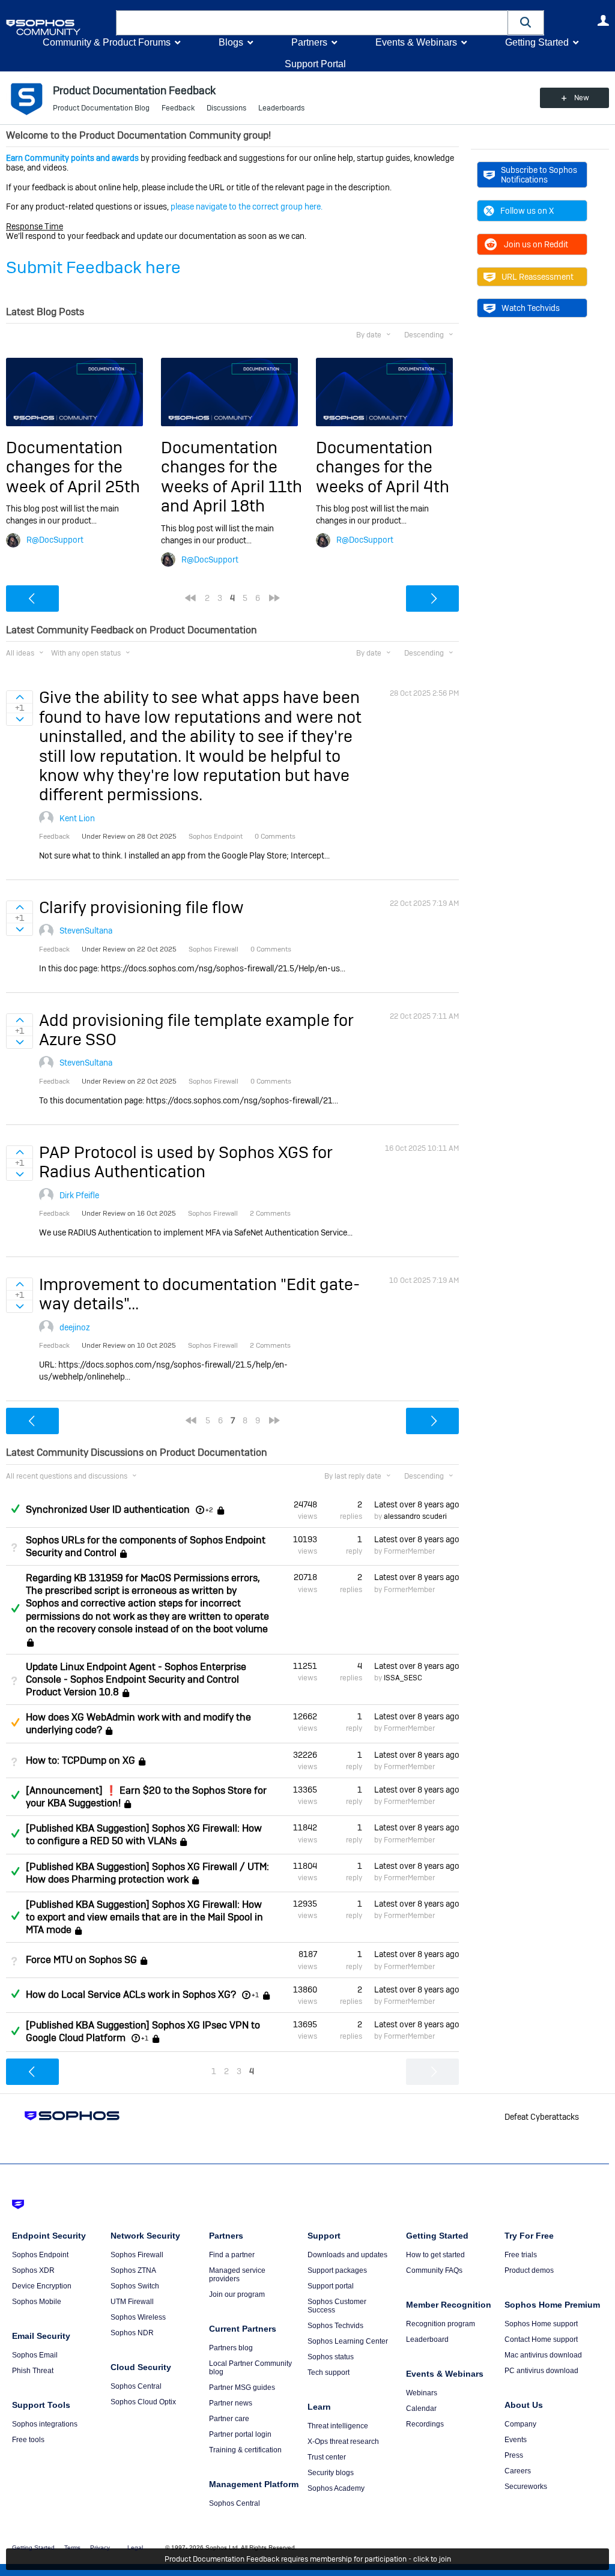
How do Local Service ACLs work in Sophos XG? (131, 1995)
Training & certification (245, 2450)
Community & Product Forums (107, 42)
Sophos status (331, 2357)
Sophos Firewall (137, 2255)
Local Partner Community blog (250, 2368)
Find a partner (232, 2255)
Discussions (226, 108)
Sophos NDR (132, 2333)
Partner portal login (240, 2434)
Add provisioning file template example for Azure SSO (196, 1030)
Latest (417, 1504)
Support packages (337, 2270)
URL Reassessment (538, 277)
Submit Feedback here (93, 267)
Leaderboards (281, 108)
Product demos (529, 2270)
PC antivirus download (541, 2371)
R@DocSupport (55, 540)
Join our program (237, 2294)
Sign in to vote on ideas (20, 697)
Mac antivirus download (543, 2355)
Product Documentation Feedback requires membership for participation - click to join (308, 2559)
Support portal (331, 2286)
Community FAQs (434, 2270)
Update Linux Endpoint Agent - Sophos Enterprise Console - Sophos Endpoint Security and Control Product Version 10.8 (136, 1679)
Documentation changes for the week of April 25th (73, 467)
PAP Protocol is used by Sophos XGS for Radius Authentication (186, 1162)
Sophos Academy (336, 2488)
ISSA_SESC (403, 1678)
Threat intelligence (338, 2426)
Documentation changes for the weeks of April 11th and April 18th (232, 477)
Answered (15, 1509)
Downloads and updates (347, 2255)
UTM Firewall (132, 2302)
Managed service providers (237, 2275)
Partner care (229, 2419)
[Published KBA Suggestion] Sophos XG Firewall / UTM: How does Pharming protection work (147, 1873)
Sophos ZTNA (133, 2270)
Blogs (231, 42)
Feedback (178, 108)
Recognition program (441, 2324)
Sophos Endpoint (40, 2255)
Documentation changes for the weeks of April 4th (383, 467)
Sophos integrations (45, 2424)
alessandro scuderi (415, 1516)
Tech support (329, 2372)
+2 (209, 1510)
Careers (518, 2471)
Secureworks (526, 2487)
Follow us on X (527, 211)
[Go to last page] (274, 598)
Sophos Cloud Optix (143, 2402)
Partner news (231, 2403)
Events (516, 2440)
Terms (72, 2547)
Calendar (421, 2409)
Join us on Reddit (536, 244)
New (582, 98)
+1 (255, 1995)
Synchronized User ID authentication (108, 1510)
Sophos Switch (135, 2286)
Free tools (28, 2440)
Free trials (521, 2255)
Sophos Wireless (138, 2317)
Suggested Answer (15, 1722)
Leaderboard (427, 2339)
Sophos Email (35, 2355)
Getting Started (537, 42)
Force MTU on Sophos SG (81, 1960)
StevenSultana (86, 931)
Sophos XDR (33, 2270)
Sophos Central (136, 2386)
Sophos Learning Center (348, 2341)
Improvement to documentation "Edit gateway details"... (199, 1294)
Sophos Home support (541, 2324)
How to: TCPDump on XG (80, 1760)
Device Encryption (42, 2286)
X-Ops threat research (343, 2442)
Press (514, 2455)
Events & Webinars (416, 42)
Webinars (422, 2393)
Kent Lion (77, 818)
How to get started (435, 2255)
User (603, 20)
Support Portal (315, 64)
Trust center (327, 2457)
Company (520, 2424)
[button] (526, 23)
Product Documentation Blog (101, 108)
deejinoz (75, 1327)
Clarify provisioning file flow (141, 907)
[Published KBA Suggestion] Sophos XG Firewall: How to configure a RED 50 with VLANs (144, 1835)
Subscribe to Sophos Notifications (539, 175)
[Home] (59, 27)
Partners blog (231, 2348)
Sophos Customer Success (337, 2306)
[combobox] (312, 23)
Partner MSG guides (242, 2387)
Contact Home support (541, 2339)
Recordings (425, 2424)
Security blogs (331, 2473)
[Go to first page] (190, 598)
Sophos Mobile (37, 2302)
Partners (309, 42)
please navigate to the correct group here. (247, 207)
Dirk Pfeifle (79, 1195)
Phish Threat (33, 2371)
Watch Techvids (531, 308)
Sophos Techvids (335, 2326)
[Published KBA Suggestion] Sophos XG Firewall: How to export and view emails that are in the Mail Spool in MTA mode (144, 1917)
